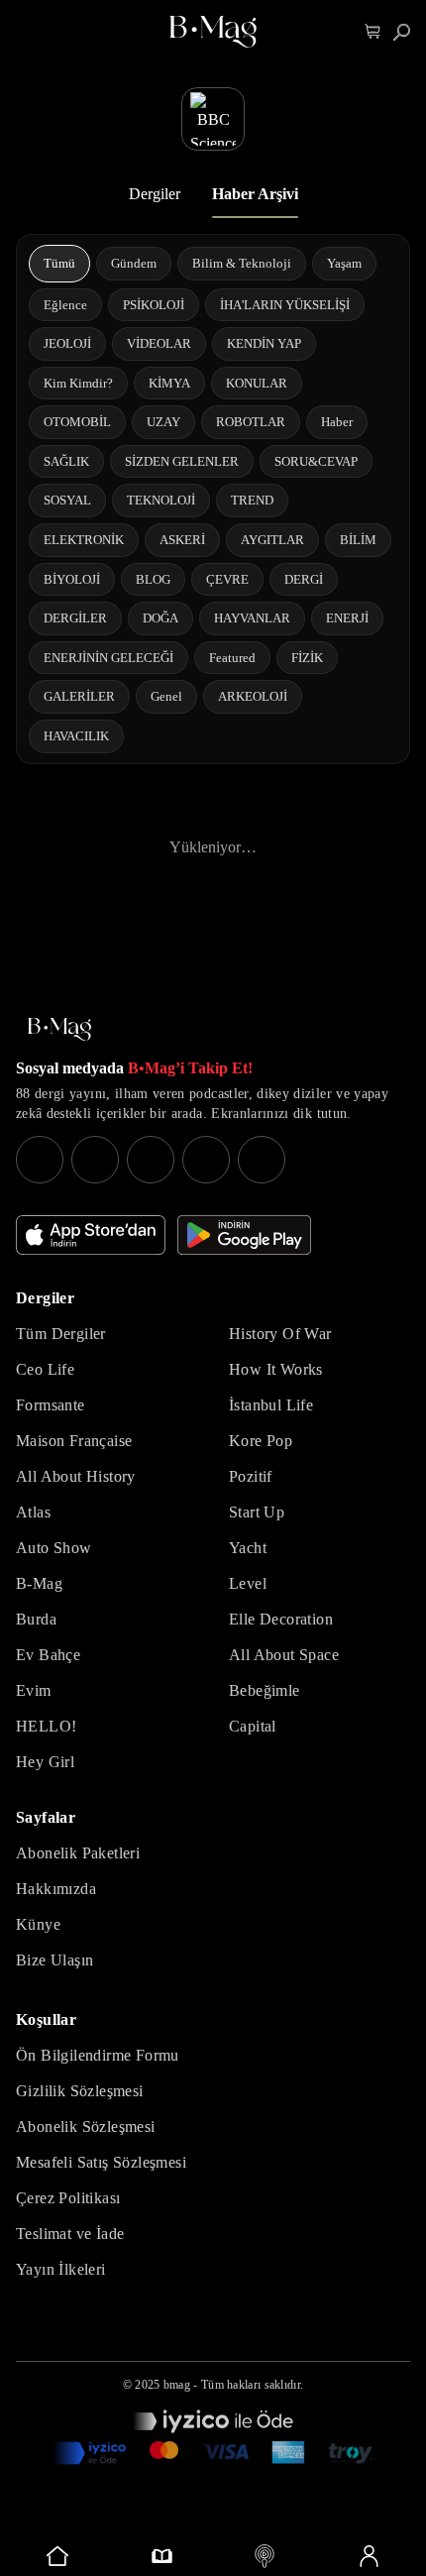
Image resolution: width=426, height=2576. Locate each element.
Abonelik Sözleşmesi (86, 2127)
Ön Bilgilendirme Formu (98, 2055)
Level (248, 1583)
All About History (76, 1476)
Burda (36, 1619)
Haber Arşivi (255, 194)
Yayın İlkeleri (61, 2269)
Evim (34, 1690)
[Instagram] (40, 1160)
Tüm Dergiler (61, 1334)
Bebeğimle (265, 1690)
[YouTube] (95, 1160)
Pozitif (251, 1476)
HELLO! (46, 1726)
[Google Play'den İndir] (244, 1235)
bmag (177, 2385)
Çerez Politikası (68, 2198)
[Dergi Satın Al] (162, 2556)
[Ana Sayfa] (59, 1029)
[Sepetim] (373, 32)
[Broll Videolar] (265, 2556)
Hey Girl (45, 1762)
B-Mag (39, 1583)
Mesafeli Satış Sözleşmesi (101, 2162)
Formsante (51, 1405)
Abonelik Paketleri (78, 1853)
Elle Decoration (281, 1619)
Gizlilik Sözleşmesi (80, 2091)
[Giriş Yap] (369, 2556)
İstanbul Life (271, 1405)
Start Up (257, 1512)
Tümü (59, 263)
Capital (253, 1726)
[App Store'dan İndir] (91, 1235)
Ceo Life (45, 1369)
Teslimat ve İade (70, 2234)
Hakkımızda (56, 1889)
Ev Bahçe (48, 1655)
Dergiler (155, 194)
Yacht (248, 1548)
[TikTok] (262, 1160)
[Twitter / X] (151, 1160)
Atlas (33, 1512)
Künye (38, 1924)
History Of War (280, 1334)
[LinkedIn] (206, 1160)
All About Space (284, 1655)
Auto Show (54, 1548)
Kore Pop (261, 1441)
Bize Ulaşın (54, 1960)
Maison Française (74, 1441)
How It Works (276, 1369)
